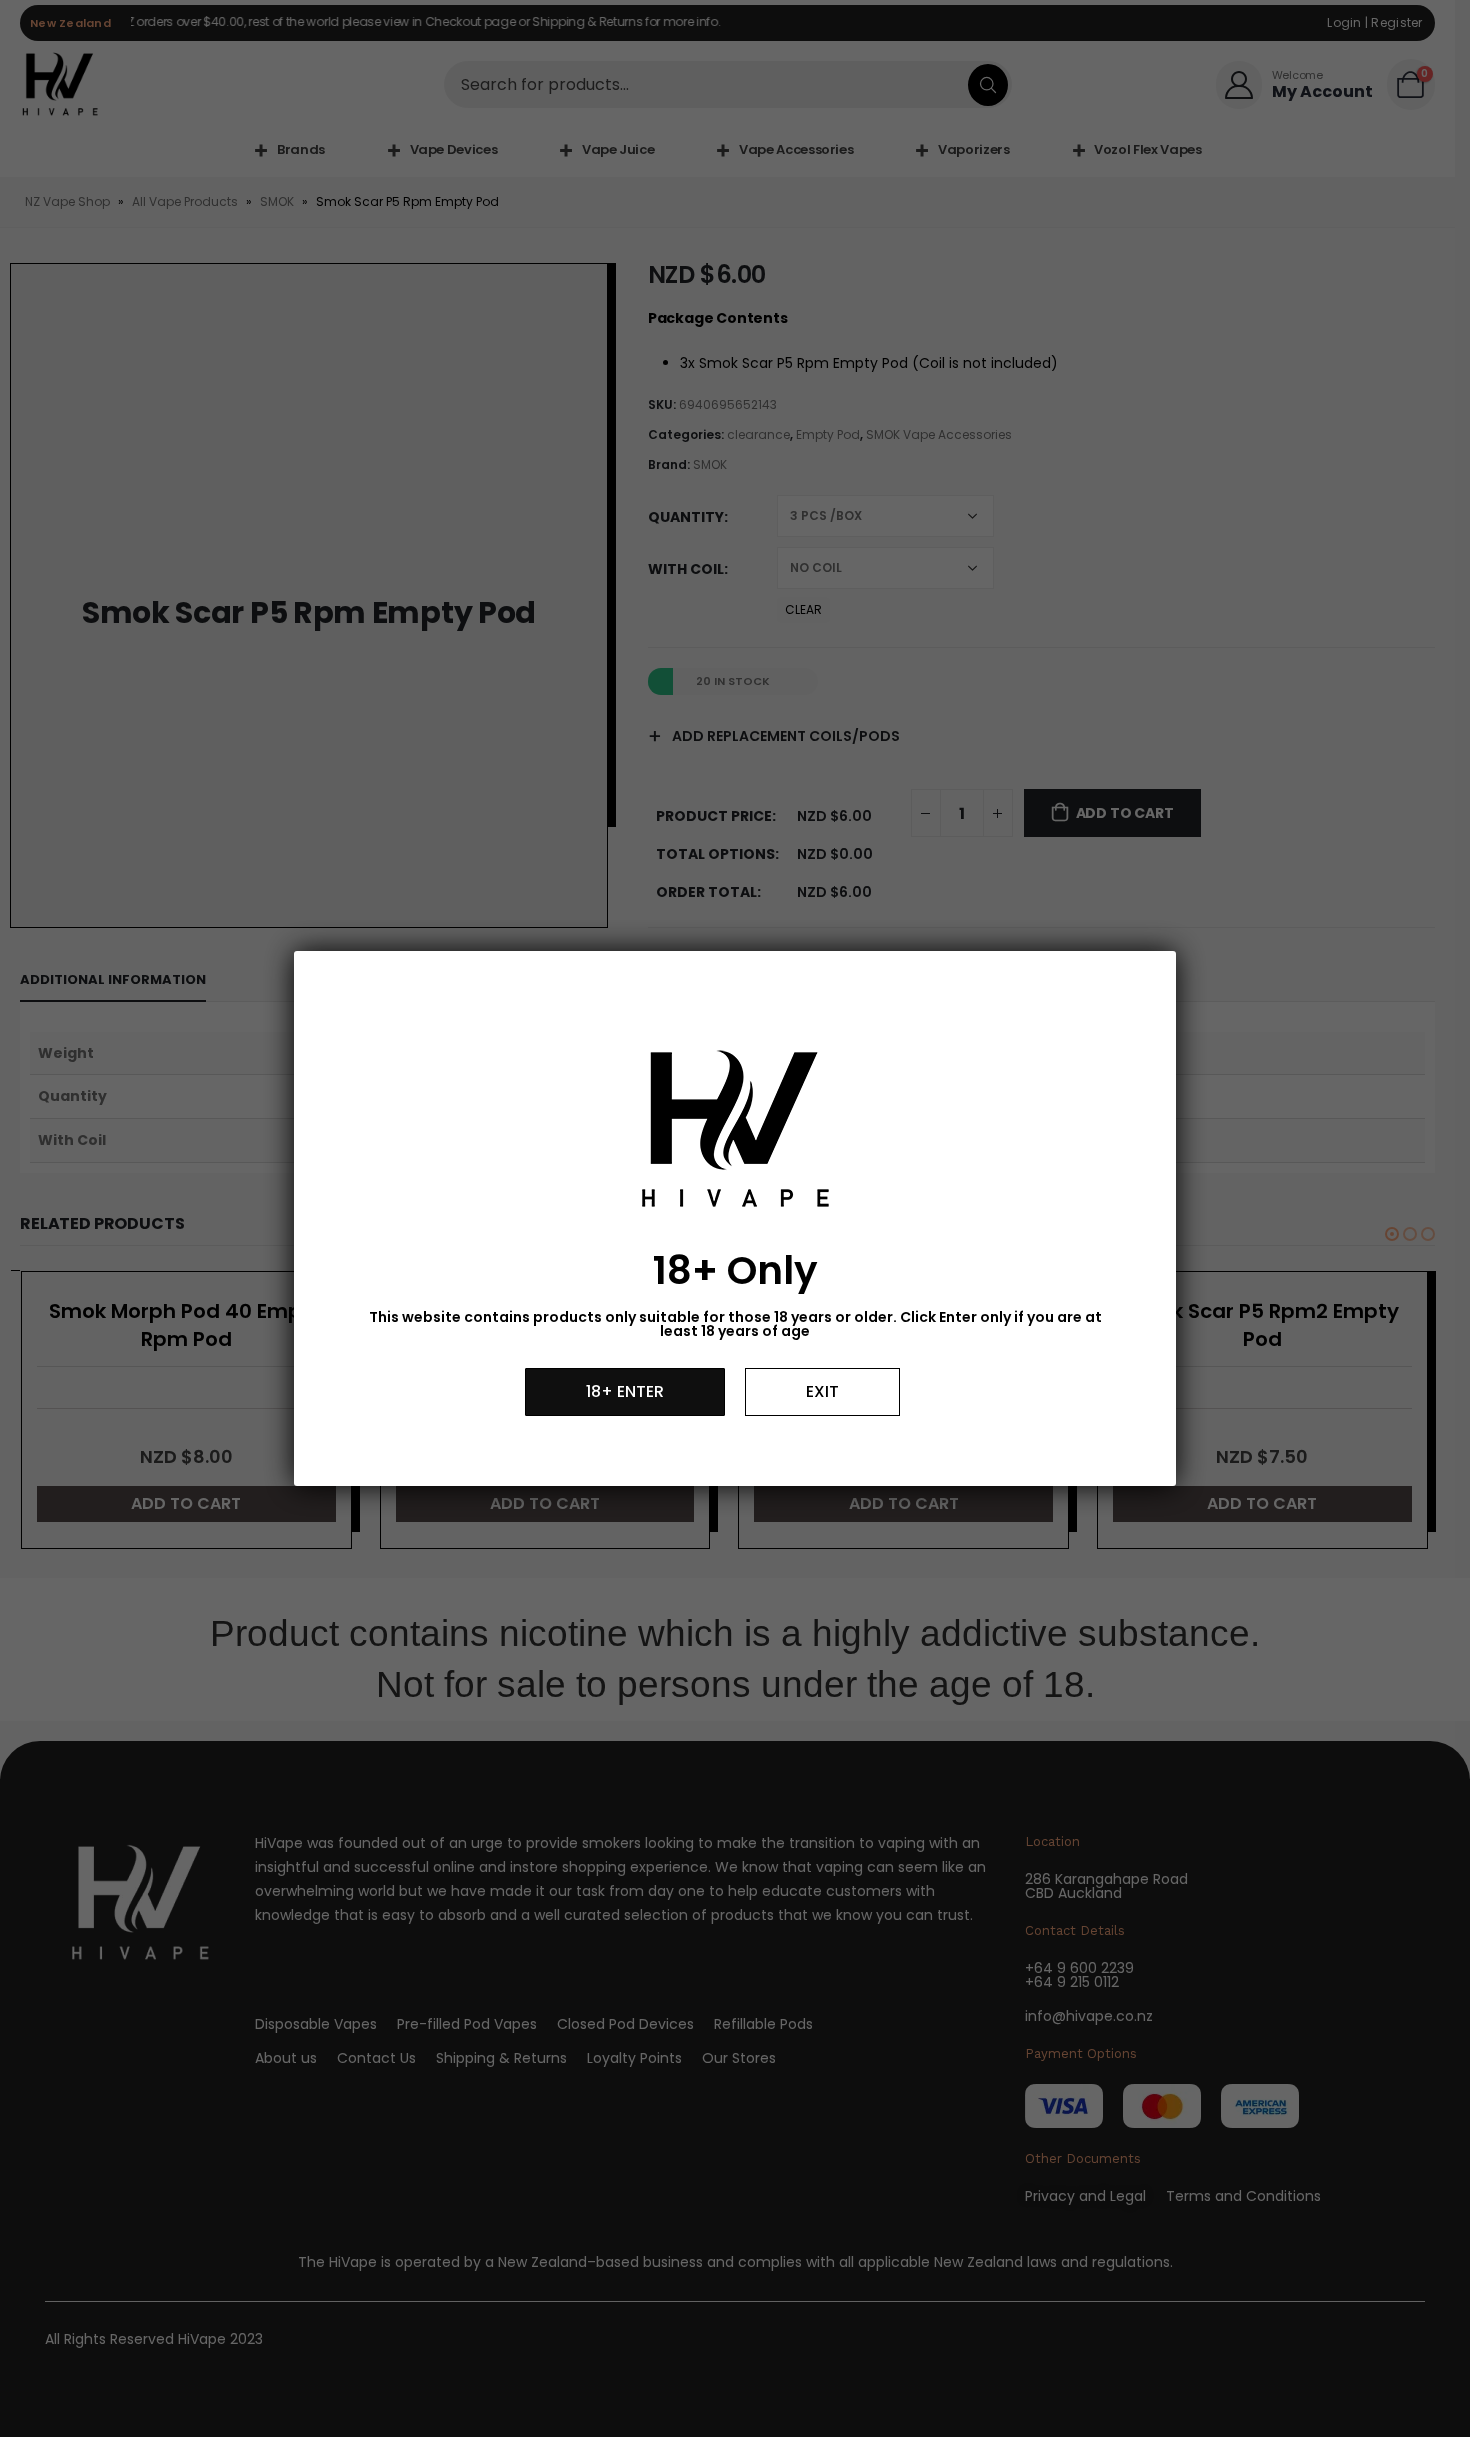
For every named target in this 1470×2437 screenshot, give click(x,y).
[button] (625, 1392)
